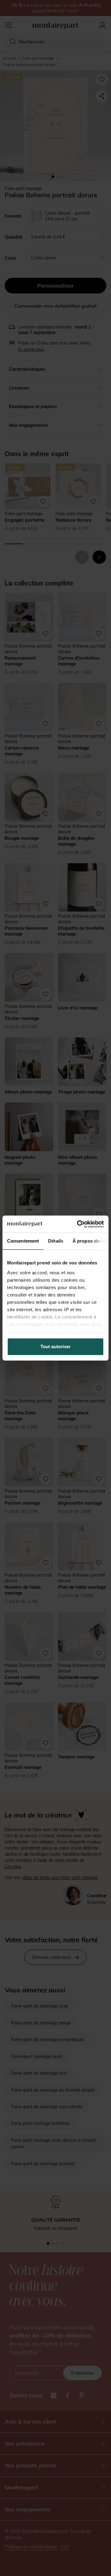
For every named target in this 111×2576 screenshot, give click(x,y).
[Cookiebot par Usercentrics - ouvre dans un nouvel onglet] (78, 1224)
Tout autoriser (55, 1347)
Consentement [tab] (23, 1241)
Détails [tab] (56, 1241)
